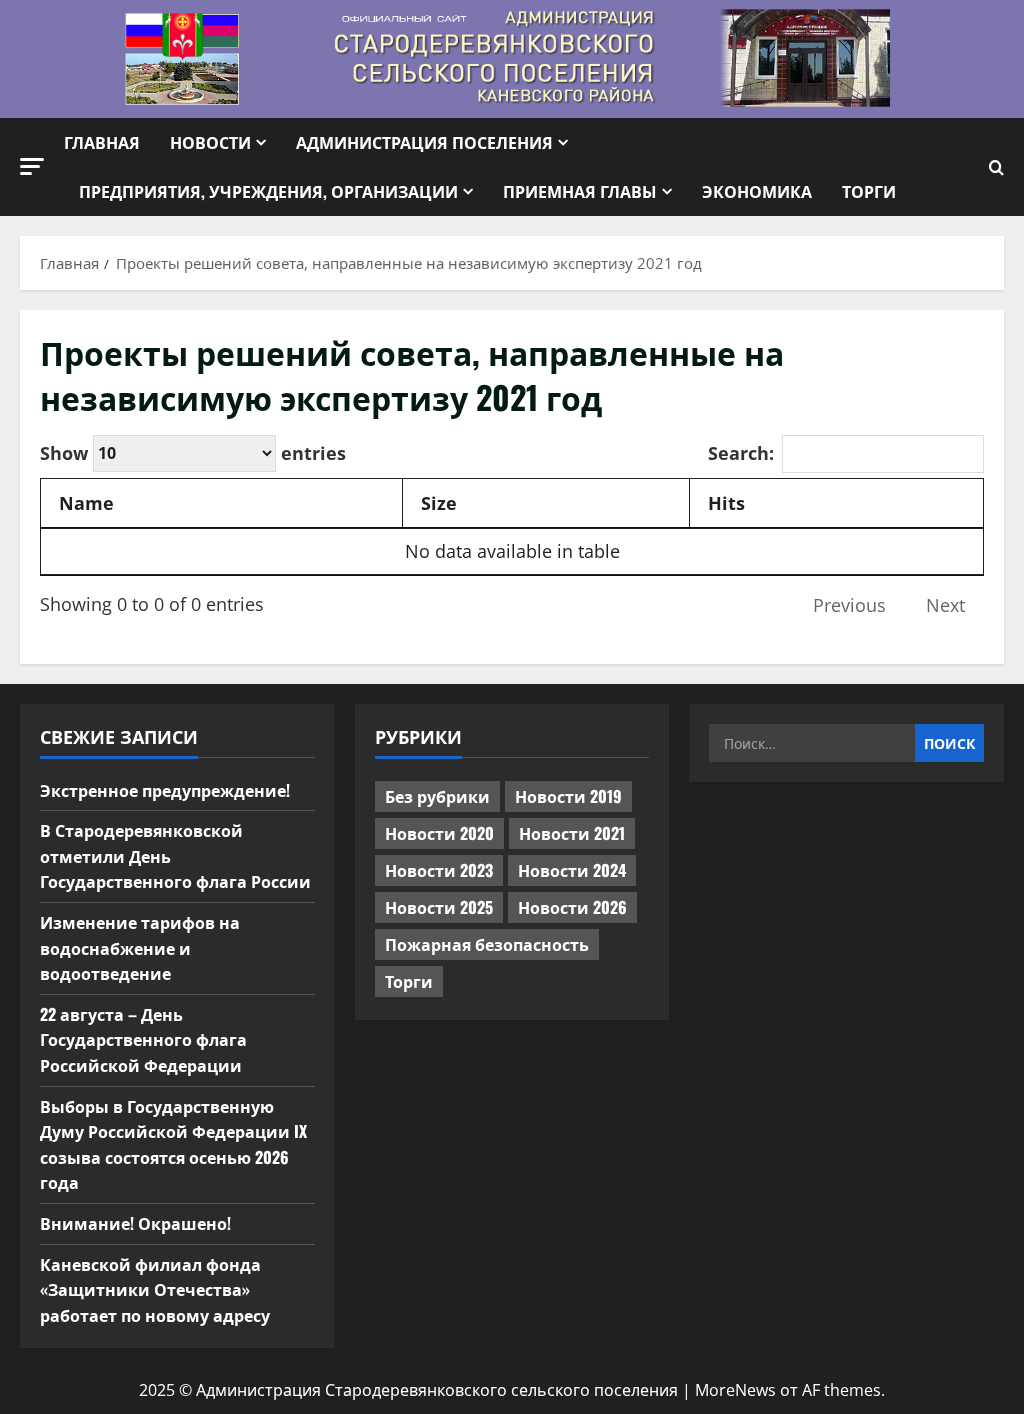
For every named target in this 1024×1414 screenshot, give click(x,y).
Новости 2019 (568, 796)
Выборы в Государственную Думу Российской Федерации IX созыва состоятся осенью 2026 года (173, 1144)
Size (439, 503)
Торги (869, 191)
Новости (210, 142)
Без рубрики (437, 796)
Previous (849, 605)
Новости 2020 (439, 833)
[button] (32, 166)
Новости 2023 (439, 870)
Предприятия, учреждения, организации (268, 191)
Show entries (193, 452)
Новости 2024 (572, 870)
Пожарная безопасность (487, 944)
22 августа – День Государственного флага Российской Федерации (143, 1039)
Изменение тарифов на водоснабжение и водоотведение (140, 947)
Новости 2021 (572, 833)
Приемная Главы (580, 191)
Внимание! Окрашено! (135, 1223)
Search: (741, 453)
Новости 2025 (439, 907)
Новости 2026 (572, 907)
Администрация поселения (424, 142)
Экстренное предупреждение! (165, 790)
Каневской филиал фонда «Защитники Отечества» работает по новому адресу (155, 1289)
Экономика (757, 191)
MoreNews (735, 1390)
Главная (102, 142)
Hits (726, 503)
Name (86, 503)
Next (945, 605)
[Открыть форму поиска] (996, 167)
